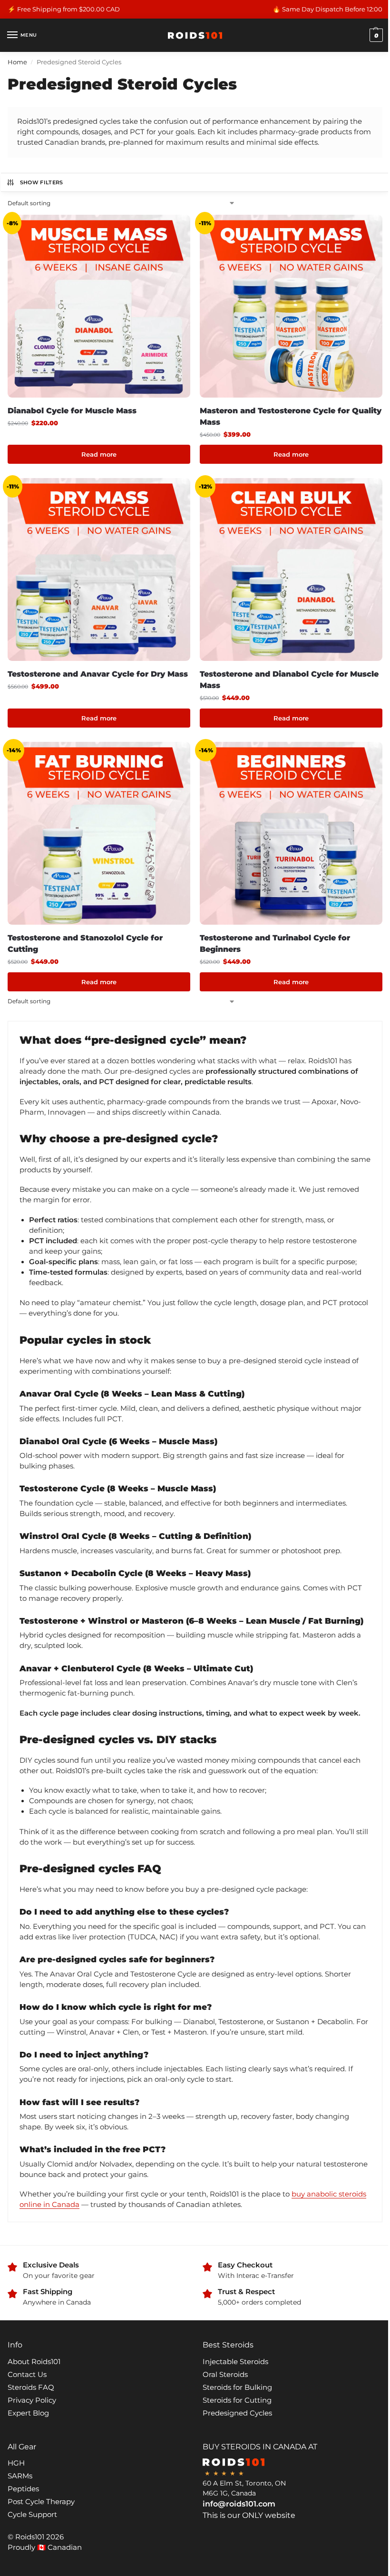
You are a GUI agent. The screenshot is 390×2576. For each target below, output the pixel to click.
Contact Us (27, 2375)
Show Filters (42, 182)
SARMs (20, 2476)
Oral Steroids (225, 2375)
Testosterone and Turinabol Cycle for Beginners (275, 944)
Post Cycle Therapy (41, 2502)
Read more (99, 454)
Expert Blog (28, 2413)
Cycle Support (32, 2515)
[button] (375, 35)
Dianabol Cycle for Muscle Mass (72, 411)
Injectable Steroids (235, 2362)
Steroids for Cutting (237, 2400)
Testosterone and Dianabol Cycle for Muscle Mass (289, 680)
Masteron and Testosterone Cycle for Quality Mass (291, 416)
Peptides (23, 2489)
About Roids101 (34, 2362)
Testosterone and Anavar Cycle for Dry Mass (98, 674)
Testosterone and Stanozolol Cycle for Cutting (85, 944)
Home (17, 62)
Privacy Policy (32, 2400)
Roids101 (30, 2537)
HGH (16, 2463)
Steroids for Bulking (237, 2387)
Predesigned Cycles (237, 2413)
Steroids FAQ (31, 2387)
